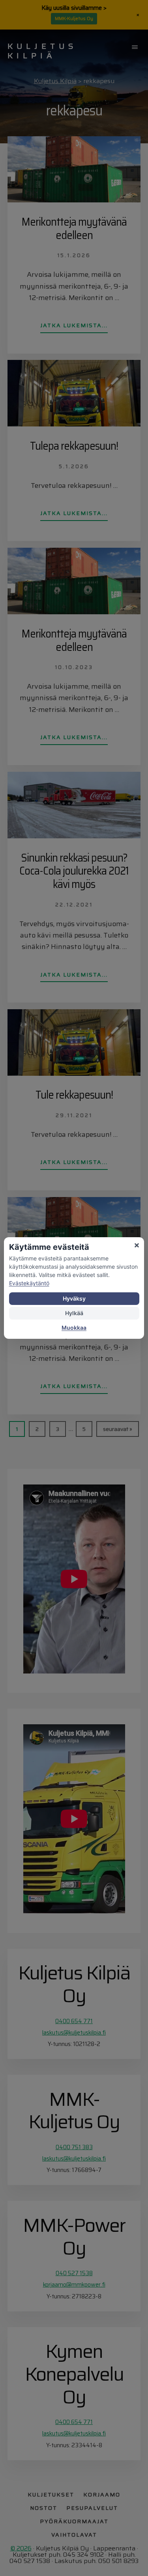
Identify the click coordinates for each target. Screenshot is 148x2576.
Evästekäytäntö (29, 1283)
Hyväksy (74, 1298)
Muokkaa (74, 1328)
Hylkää (74, 1313)
